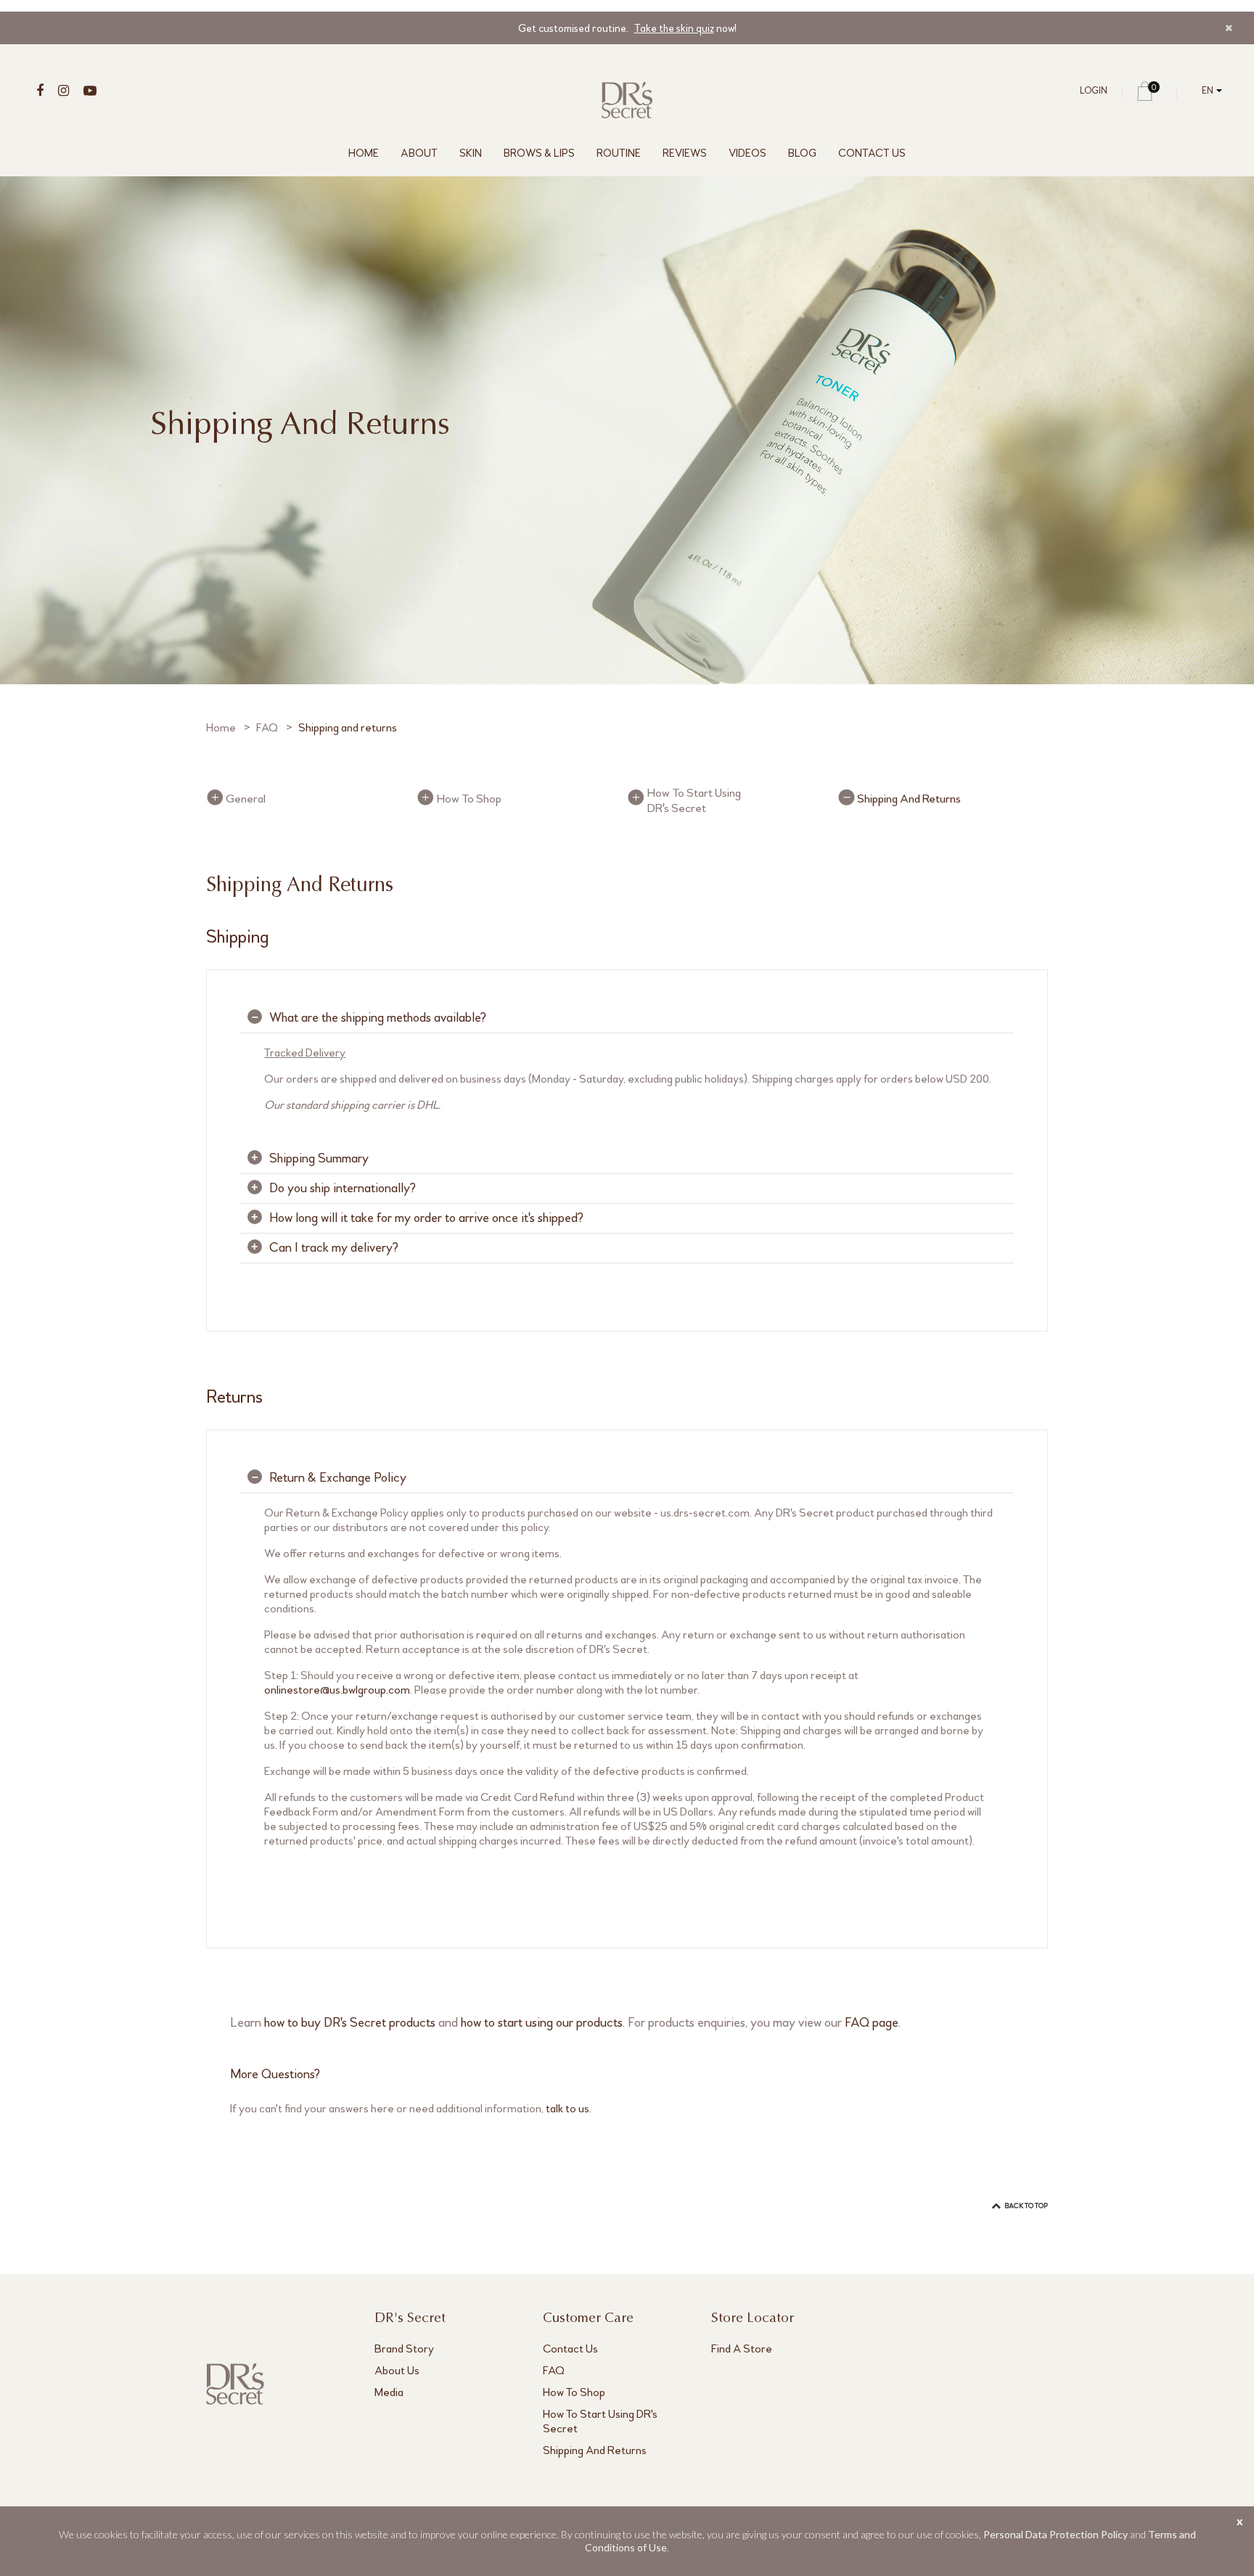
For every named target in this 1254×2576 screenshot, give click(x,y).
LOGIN (1094, 91)
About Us (397, 2370)
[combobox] (1209, 91)
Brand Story (404, 2349)
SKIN (471, 153)
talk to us (567, 2108)
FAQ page (872, 2022)
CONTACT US (872, 153)
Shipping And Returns (909, 799)
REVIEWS (685, 153)
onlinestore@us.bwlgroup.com (337, 1690)
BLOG (802, 153)
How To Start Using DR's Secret (694, 800)
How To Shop (469, 799)
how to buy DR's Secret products (350, 2022)
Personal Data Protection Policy (1056, 2534)
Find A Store (742, 2349)
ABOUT (419, 153)
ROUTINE (619, 153)
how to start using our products (542, 2022)
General (246, 799)
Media (389, 2392)
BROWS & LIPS (539, 153)
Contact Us (570, 2349)
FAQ (267, 727)
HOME (364, 153)
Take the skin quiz (674, 28)
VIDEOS (747, 153)
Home (221, 727)
